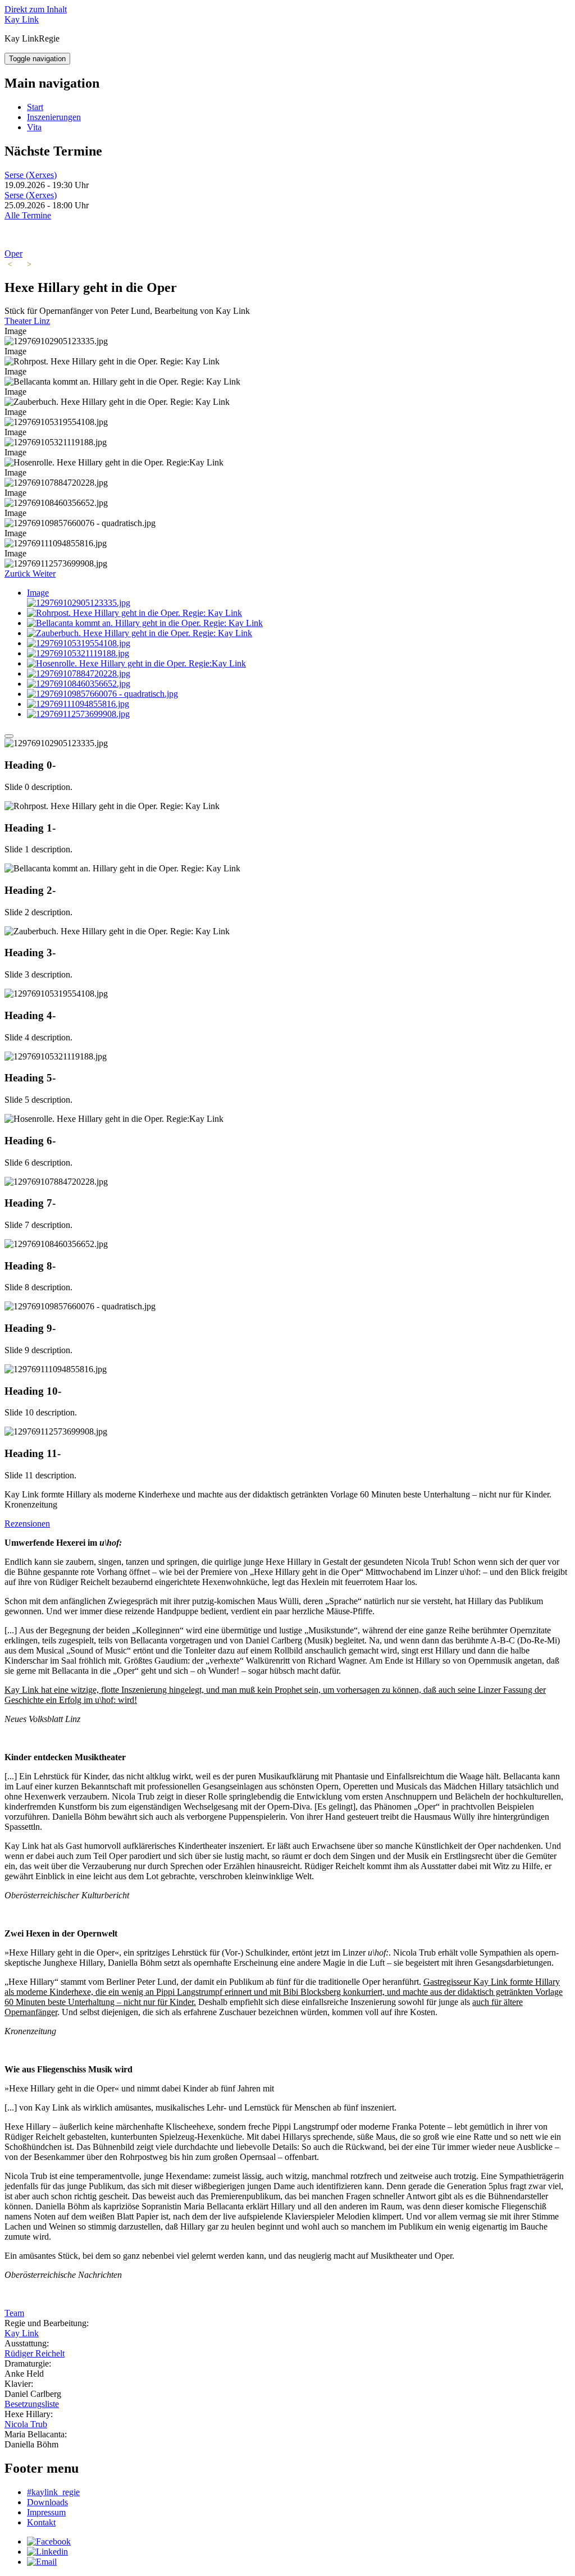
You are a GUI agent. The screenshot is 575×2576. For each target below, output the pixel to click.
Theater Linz (27, 321)
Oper (13, 254)
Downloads (47, 2502)
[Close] (9, 736)
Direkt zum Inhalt (36, 9)
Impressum (46, 2512)
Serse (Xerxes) (31, 175)
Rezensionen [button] (27, 1524)
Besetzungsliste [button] (32, 2404)
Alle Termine (28, 215)
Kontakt (41, 2522)
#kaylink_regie (53, 2492)
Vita (34, 127)
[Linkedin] (47, 2552)
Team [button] (14, 2313)
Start (35, 107)
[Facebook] (49, 2541)
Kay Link (22, 19)
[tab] (287, 1524)
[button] (19, 574)
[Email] (42, 2562)
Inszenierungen (54, 117)
